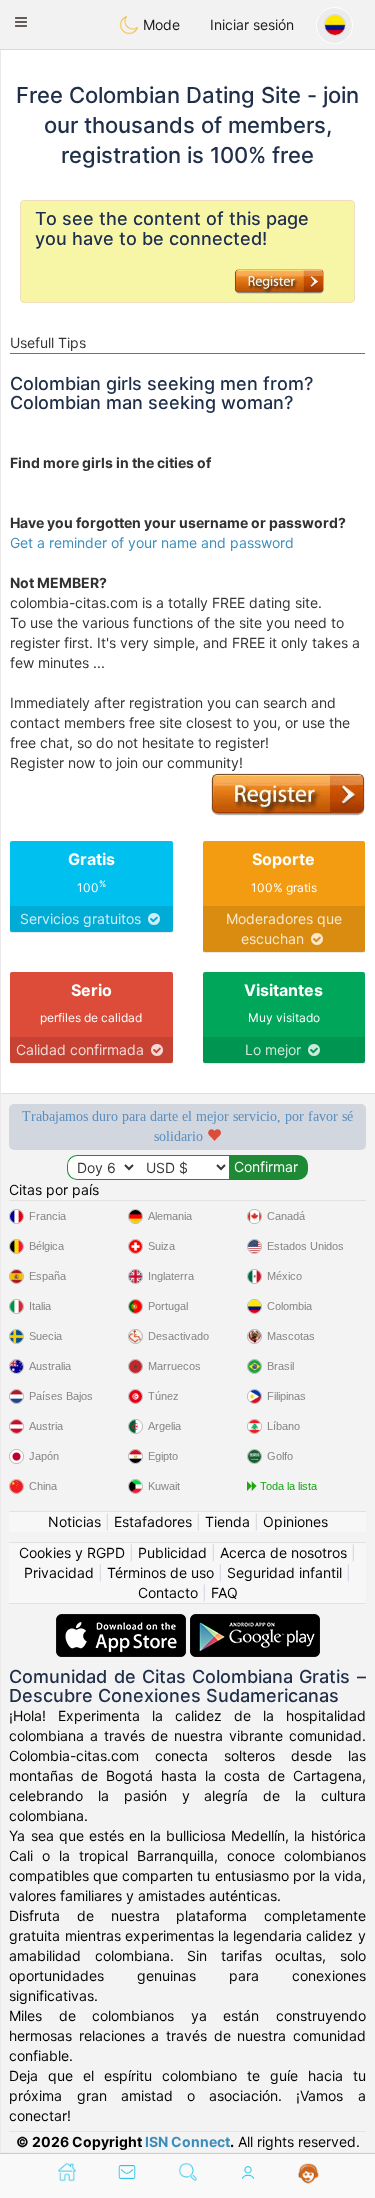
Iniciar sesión (252, 24)
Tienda (227, 1521)
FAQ (224, 1592)
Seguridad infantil (284, 1572)
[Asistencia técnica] (308, 2174)
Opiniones (295, 1521)
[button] (21, 22)
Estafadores (153, 1521)
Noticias (74, 1521)
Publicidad (172, 1552)
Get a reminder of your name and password (152, 542)
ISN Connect (187, 2141)
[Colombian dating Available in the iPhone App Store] (123, 1623)
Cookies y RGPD (72, 1552)
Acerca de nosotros (283, 1552)
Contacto (168, 1592)
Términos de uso (160, 1572)
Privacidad (59, 1572)
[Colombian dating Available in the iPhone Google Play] (255, 1623)
